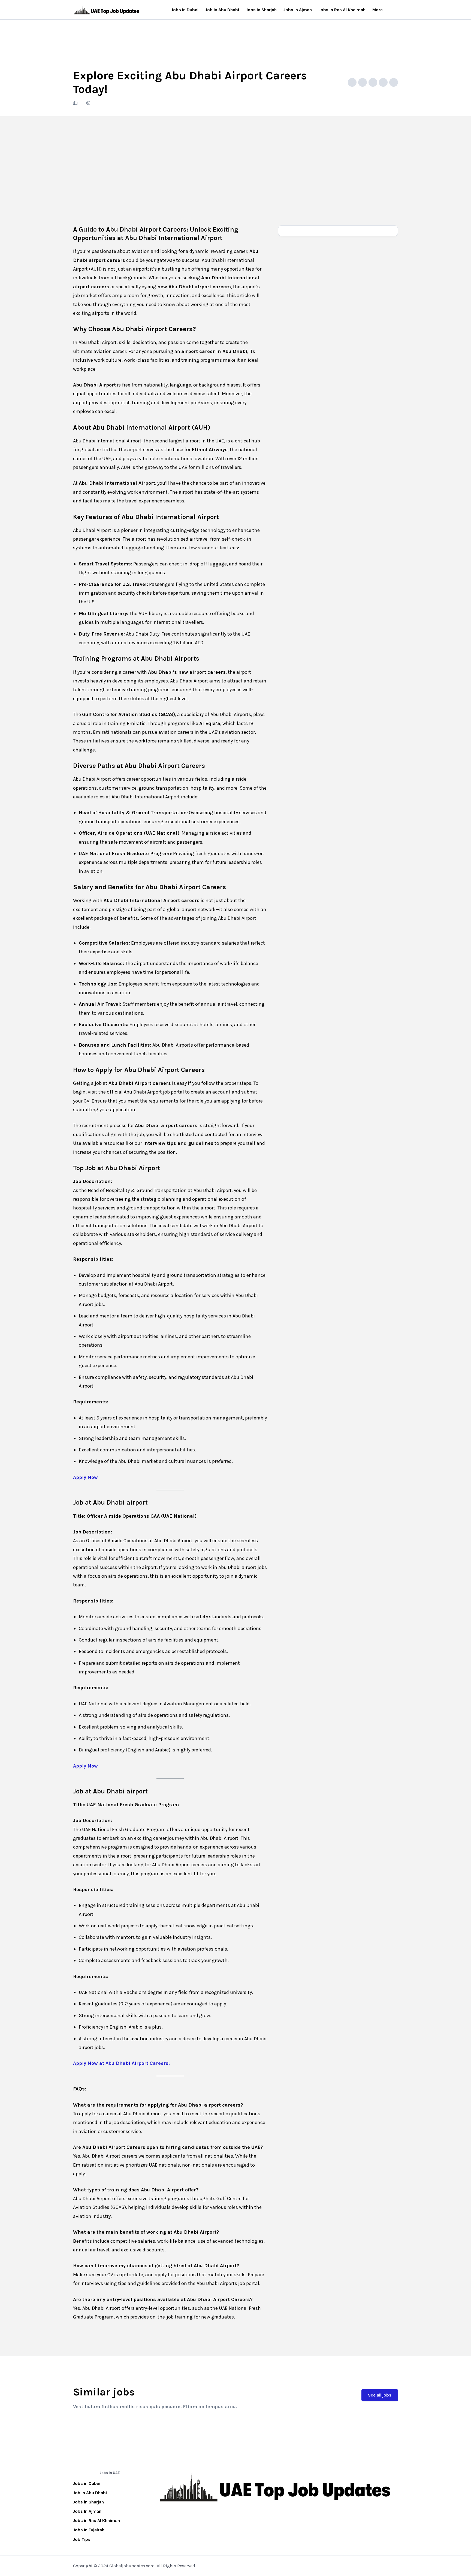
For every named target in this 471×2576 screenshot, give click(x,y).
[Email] (363, 82)
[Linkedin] (394, 82)
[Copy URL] (352, 82)
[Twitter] (383, 82)
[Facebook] (373, 82)
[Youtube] (210, 2514)
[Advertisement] (235, 157)
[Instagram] (174, 2514)
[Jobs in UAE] (107, 10)
